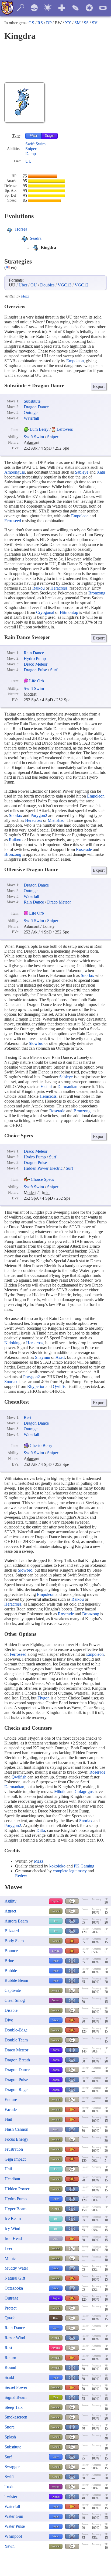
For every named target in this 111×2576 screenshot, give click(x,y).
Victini (46, 1087)
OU (34, 285)
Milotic (60, 1792)
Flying (56, 1951)
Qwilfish (60, 1386)
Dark (56, 2318)
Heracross (59, 588)
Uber (23, 285)
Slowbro (36, 1043)
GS (31, 23)
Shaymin (43, 1357)
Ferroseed (13, 521)
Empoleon (75, 361)
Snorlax (15, 815)
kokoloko (57, 1866)
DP (49, 23)
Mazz (25, 296)
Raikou (39, 588)
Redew (21, 1876)
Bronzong (97, 593)
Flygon (44, 1698)
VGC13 (65, 285)
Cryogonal (45, 612)
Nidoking (12, 1343)
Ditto (41, 1830)
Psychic (56, 1901)
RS (40, 23)
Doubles (47, 285)
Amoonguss (15, 472)
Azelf (60, 1357)
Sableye (82, 472)
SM (77, 23)
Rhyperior (36, 1386)
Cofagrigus (84, 1792)
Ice (56, 1921)
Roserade (84, 849)
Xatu (101, 472)
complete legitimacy (70, 1871)
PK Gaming (84, 1866)
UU (29, 161)
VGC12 (81, 285)
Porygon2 (39, 815)
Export (99, 386)
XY (68, 23)
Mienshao (56, 820)
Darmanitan (67, 1087)
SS (86, 23)
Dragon (50, 136)
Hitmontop (69, 612)
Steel (55, 2129)
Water (34, 136)
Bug (56, 2397)
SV (95, 23)
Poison (55, 2000)
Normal (55, 1911)
